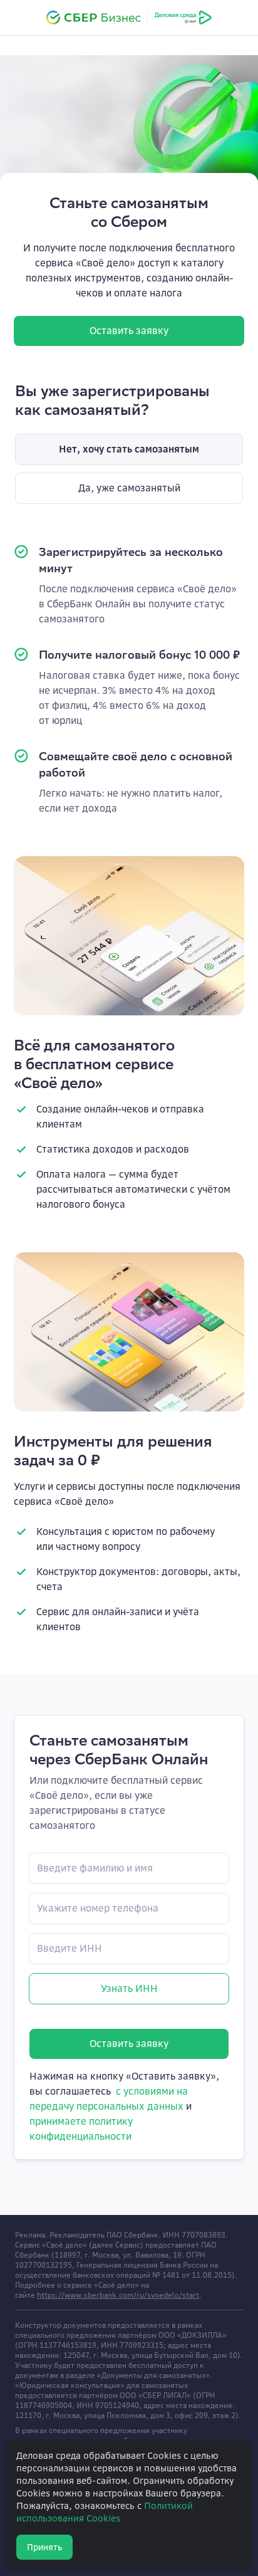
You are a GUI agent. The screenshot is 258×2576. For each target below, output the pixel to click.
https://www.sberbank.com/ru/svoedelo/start (118, 2295)
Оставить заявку (129, 331)
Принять (44, 2547)
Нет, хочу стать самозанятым (129, 449)
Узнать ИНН (129, 1988)
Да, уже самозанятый (129, 488)
